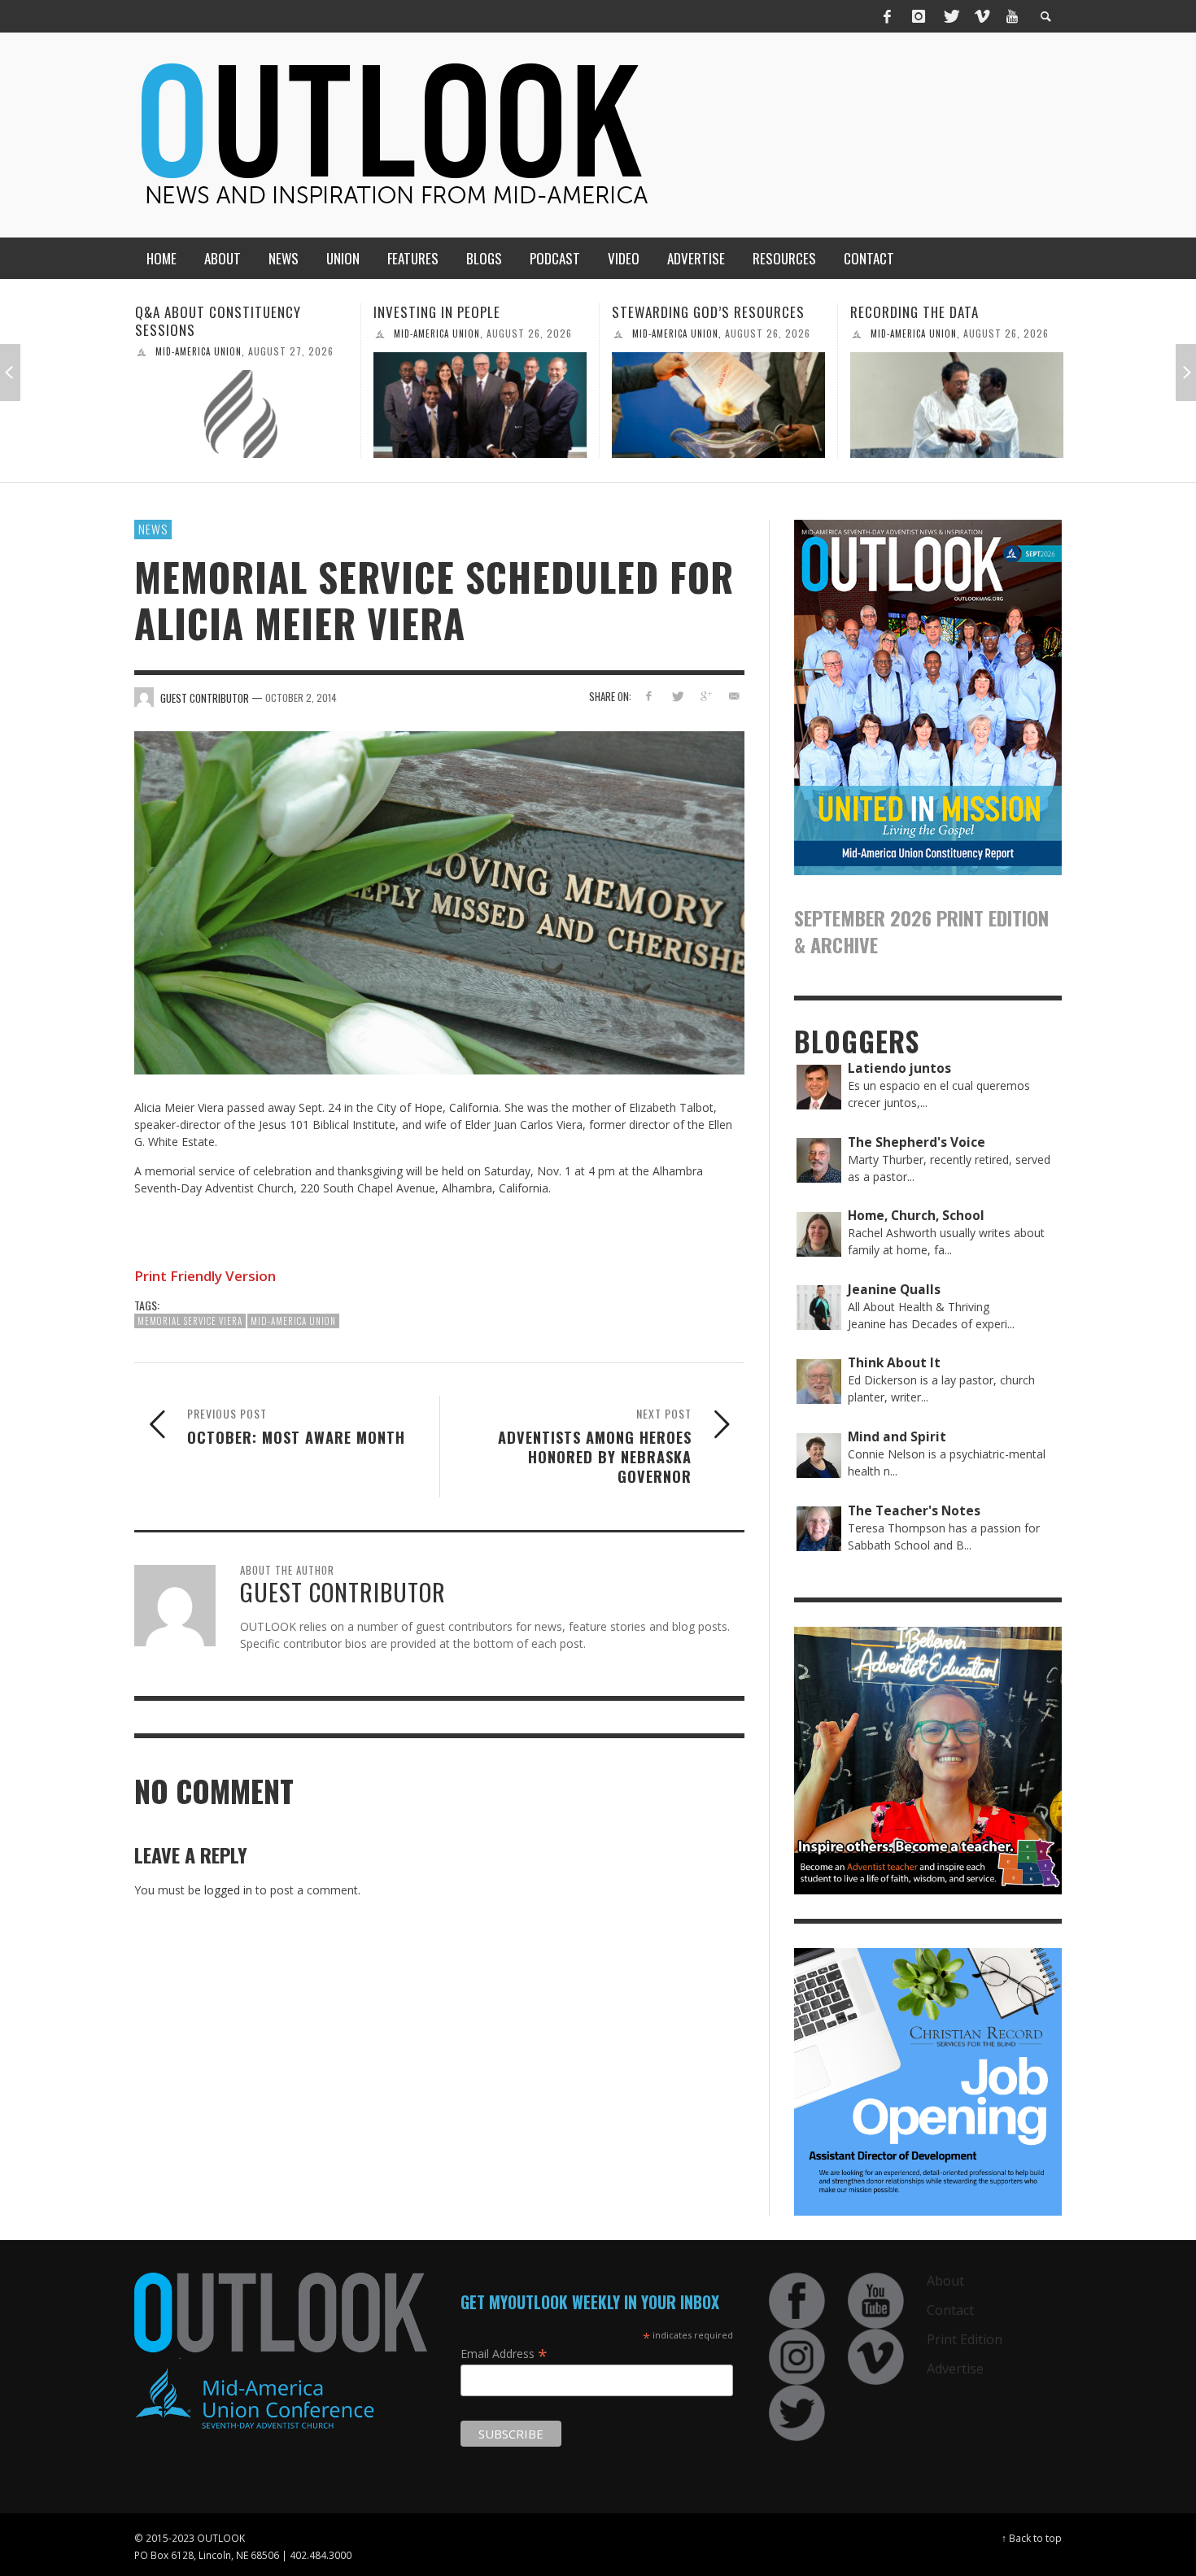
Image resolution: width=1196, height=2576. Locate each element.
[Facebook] (888, 16)
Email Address (504, 2353)
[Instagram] (919, 16)
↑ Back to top (1032, 2538)
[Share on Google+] (705, 696)
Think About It (906, 333)
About (945, 2281)
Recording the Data (676, 312)
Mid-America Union (199, 333)
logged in (228, 1890)
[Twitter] (950, 16)
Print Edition (965, 2339)
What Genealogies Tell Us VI (943, 312)
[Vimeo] (981, 16)
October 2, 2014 (301, 697)
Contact (950, 2310)
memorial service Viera (190, 1321)
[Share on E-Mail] (733, 696)
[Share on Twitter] (677, 696)
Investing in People (199, 312)
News (153, 529)
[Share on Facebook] (649, 696)
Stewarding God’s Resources (470, 312)
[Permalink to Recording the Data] (718, 405)
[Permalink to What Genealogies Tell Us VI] (957, 405)
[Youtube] (1012, 16)
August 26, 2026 (291, 333)
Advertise (955, 2369)
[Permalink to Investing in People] (242, 405)
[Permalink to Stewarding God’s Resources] (480, 405)
